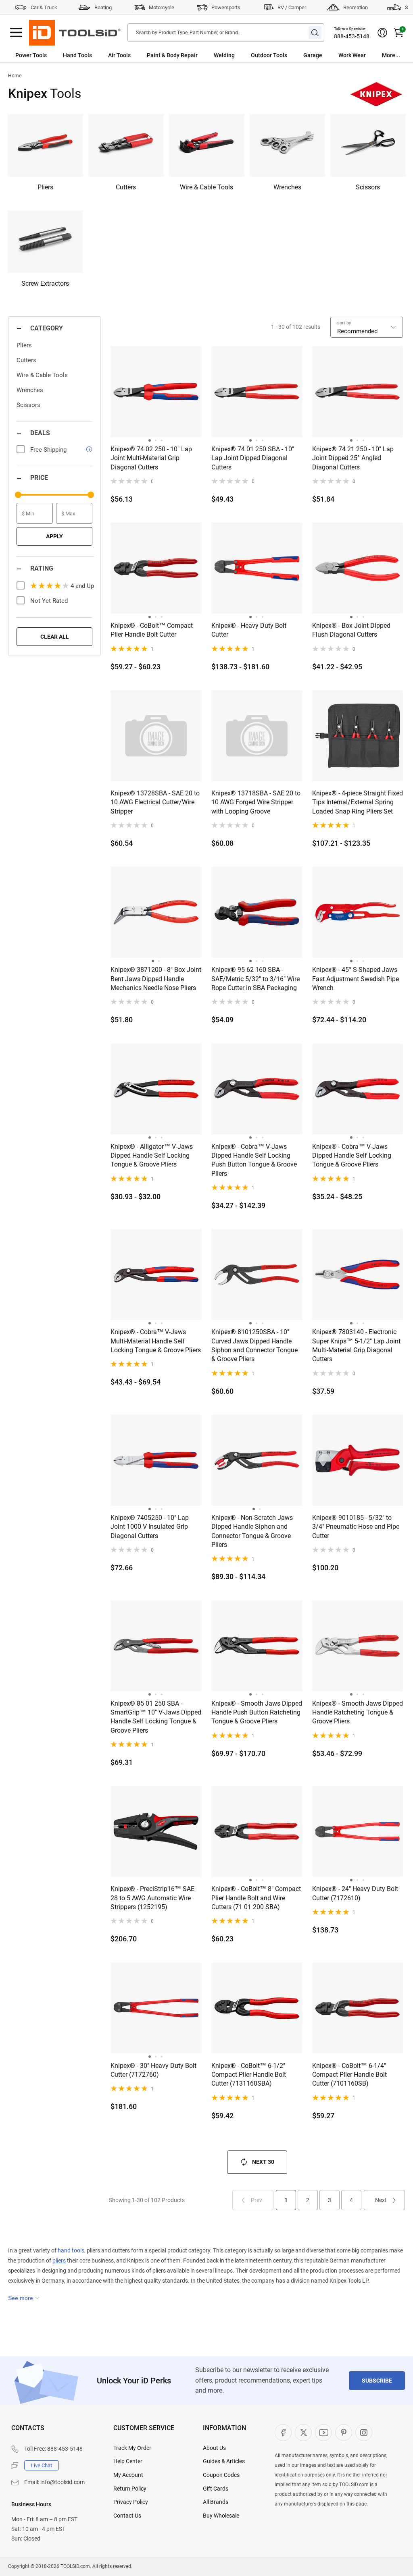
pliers (59, 2260)
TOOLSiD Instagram (364, 2433)
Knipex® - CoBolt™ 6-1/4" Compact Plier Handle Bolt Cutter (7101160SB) (349, 2075)
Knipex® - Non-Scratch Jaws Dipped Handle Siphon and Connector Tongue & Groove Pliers (252, 1531)
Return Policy (130, 2489)
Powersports (226, 7)
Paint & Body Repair (172, 55)
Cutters (26, 360)
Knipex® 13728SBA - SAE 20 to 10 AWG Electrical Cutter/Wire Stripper (155, 802)
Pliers (24, 345)
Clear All (55, 637)
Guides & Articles (224, 2461)
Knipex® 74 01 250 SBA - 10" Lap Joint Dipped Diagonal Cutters (253, 458)
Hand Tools (77, 55)
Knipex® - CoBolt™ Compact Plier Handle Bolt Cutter (152, 630)
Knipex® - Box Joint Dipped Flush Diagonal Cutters (351, 630)
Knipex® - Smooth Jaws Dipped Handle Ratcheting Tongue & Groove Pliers (358, 1712)
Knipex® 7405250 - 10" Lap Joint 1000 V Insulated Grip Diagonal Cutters (150, 1527)
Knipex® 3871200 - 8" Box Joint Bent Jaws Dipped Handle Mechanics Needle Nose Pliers (156, 979)
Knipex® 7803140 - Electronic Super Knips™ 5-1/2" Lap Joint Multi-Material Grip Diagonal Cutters (356, 1345)
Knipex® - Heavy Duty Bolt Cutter (249, 630)
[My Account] (382, 33)
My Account (128, 2475)
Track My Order (132, 2448)
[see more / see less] (24, 2298)
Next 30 (263, 2162)
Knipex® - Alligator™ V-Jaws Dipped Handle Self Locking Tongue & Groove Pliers (152, 1156)
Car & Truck (44, 7)
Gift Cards (216, 2489)
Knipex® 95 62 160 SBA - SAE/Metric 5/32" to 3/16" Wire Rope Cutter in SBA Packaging (256, 979)
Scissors (28, 405)
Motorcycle (162, 7)
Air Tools (119, 55)
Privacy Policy (131, 2502)
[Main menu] (16, 33)
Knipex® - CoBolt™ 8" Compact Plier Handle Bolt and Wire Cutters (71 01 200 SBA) (256, 1898)
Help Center (128, 2461)
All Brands (216, 2502)
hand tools (71, 2250)
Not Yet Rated (49, 601)
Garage (313, 55)
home (15, 76)
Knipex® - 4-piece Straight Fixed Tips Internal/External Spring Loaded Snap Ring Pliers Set (358, 802)
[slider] (18, 495)
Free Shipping (48, 450)
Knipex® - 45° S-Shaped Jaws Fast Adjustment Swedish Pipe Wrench (356, 979)
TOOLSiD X (303, 2433)
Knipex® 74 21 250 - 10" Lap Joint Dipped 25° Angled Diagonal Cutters (353, 458)
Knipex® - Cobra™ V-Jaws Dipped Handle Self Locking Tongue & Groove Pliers (352, 1156)
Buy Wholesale (221, 2516)
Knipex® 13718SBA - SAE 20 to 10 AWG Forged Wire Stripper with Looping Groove (256, 802)
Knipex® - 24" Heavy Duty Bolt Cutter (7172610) (355, 1893)
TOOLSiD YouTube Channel (323, 2433)
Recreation (356, 7)
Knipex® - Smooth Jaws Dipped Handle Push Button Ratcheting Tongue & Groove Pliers (257, 1712)
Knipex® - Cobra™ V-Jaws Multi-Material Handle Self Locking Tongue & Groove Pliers (156, 1341)
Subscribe (377, 2381)
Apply (54, 536)
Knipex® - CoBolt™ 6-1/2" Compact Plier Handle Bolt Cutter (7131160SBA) (249, 2075)
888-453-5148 (352, 36)
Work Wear (352, 55)
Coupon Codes (221, 2475)
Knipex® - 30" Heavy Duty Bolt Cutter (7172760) (153, 2070)
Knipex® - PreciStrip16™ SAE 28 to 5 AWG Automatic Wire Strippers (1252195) (152, 1898)
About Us (214, 2448)
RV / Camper (292, 7)
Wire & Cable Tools (42, 375)
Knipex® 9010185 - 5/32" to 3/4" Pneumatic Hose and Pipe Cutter (356, 1527)
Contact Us (127, 2516)
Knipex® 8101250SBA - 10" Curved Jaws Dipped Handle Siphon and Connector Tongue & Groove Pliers (254, 1345)
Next (381, 2200)
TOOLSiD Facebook (283, 2433)
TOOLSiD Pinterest (344, 2433)
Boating (103, 7)
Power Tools (31, 55)
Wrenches (30, 390)
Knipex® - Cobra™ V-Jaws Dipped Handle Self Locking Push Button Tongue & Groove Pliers (254, 1160)
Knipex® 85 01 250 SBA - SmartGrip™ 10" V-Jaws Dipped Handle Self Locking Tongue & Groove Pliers (156, 1717)
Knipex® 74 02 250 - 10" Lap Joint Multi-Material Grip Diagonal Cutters (151, 458)
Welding (224, 55)
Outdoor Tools (269, 55)
